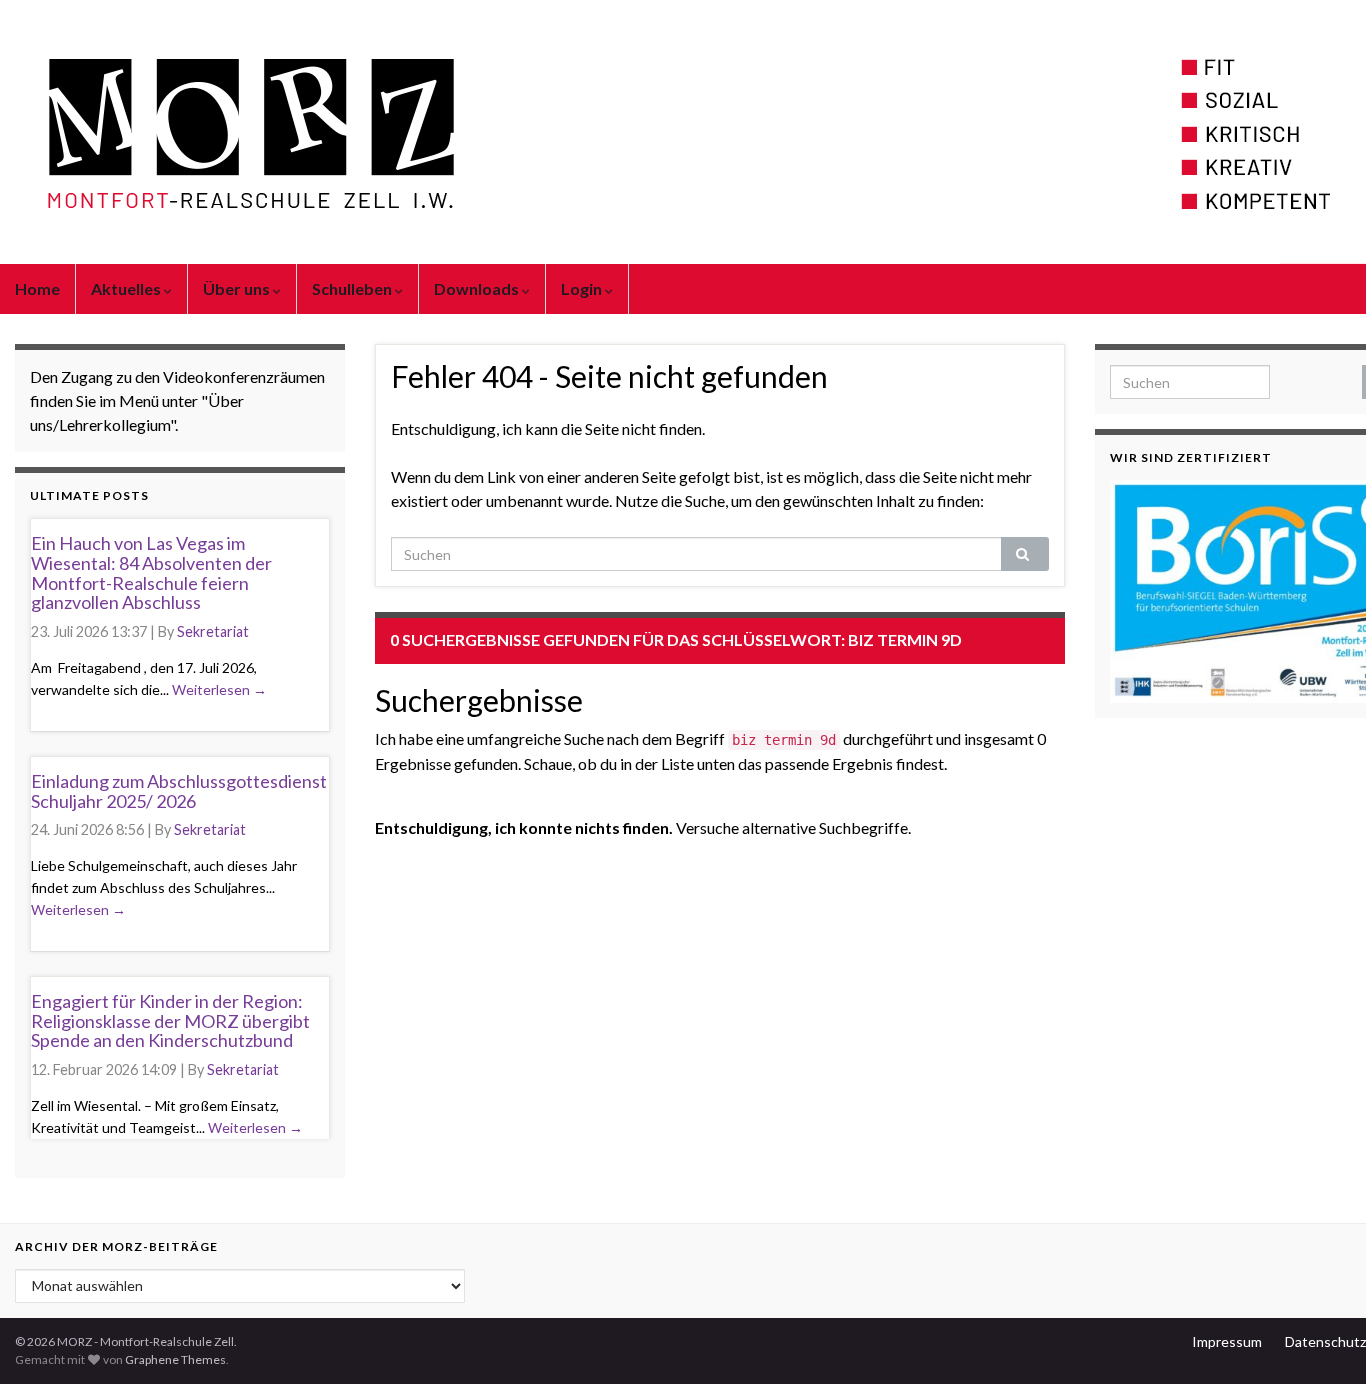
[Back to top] (1321, 1339)
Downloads (478, 288)
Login (583, 288)
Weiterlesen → (219, 689)
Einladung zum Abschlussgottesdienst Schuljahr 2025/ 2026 (179, 791)
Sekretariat (213, 631)
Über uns (238, 288)
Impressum (1227, 1341)
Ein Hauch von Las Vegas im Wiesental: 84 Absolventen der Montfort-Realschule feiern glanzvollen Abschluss (151, 572)
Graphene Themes (175, 1359)
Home (37, 288)
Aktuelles (127, 288)
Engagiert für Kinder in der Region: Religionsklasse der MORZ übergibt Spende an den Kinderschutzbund (170, 1021)
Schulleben (353, 288)
